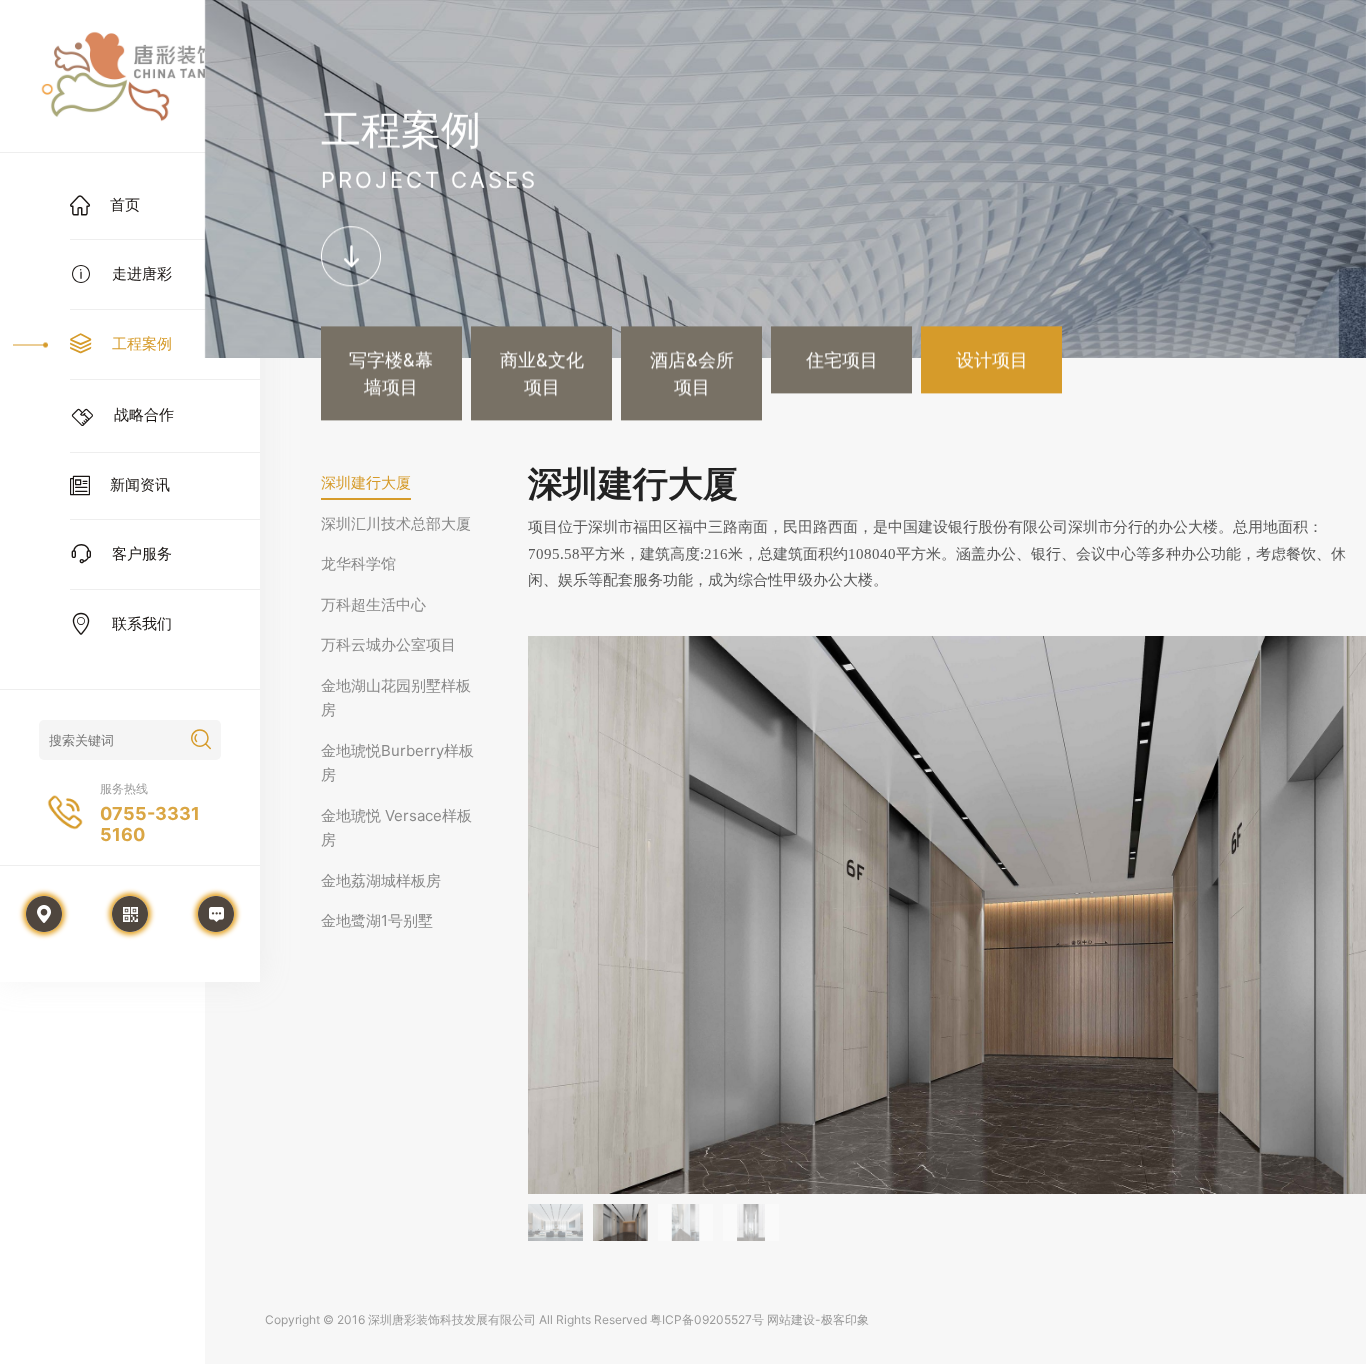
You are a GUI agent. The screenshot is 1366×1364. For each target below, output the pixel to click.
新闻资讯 (140, 484)
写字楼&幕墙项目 (391, 374)
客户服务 (142, 553)
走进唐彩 (142, 273)
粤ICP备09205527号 (707, 1319)
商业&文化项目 (542, 374)
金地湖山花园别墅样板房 (396, 698)
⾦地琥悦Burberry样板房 (397, 763)
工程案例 (142, 343)
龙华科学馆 (358, 563)
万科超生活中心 (373, 604)
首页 (125, 204)
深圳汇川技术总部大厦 (396, 523)
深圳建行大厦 (366, 482)
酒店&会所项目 (692, 374)
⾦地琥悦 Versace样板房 (396, 828)
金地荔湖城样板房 (381, 880)
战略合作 (144, 414)
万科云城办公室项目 (388, 644)
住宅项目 (842, 360)
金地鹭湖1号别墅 (377, 920)
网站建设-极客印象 (818, 1319)
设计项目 (992, 360)
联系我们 (142, 623)
